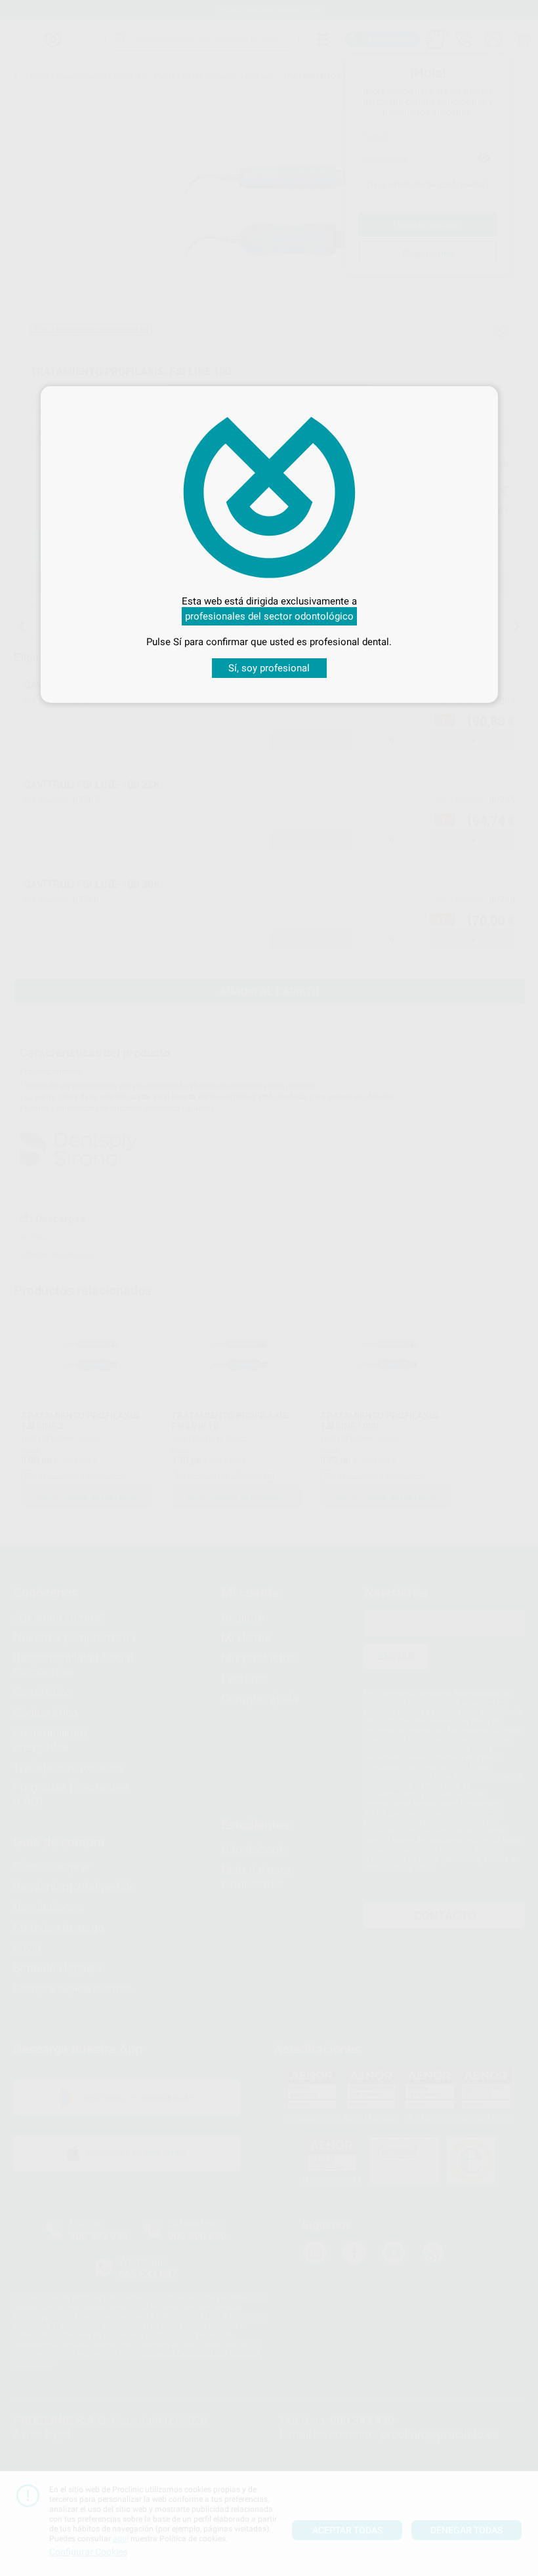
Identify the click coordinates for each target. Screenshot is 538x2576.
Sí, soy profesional (269, 668)
